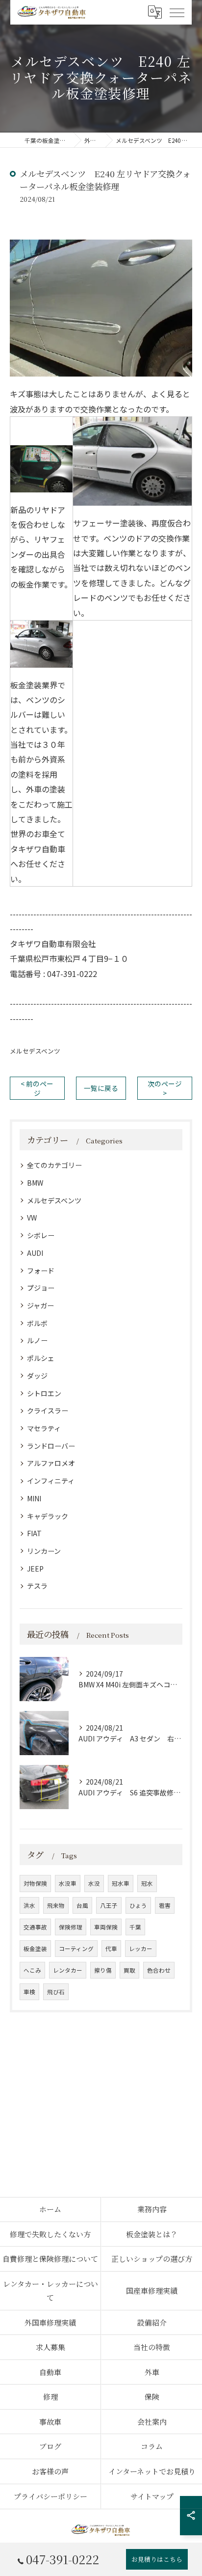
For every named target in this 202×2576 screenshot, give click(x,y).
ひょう (138, 1905)
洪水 (29, 1905)
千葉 (135, 1927)
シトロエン (44, 1393)
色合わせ (159, 1970)
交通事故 (35, 1927)
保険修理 (71, 1927)
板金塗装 (35, 1949)
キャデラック (48, 1516)
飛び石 (56, 1992)
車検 (29, 1992)
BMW (35, 1183)
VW (32, 1218)
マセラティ (44, 1428)
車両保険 (106, 1927)
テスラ (37, 1586)
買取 (129, 1970)
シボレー (41, 1235)
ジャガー (40, 1305)
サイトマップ (152, 2496)
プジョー (41, 1288)
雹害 (165, 1905)
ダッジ (37, 1376)
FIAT (34, 1533)
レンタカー (68, 1970)
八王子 (109, 1905)
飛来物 (56, 1905)
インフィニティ (51, 1481)
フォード (41, 1271)
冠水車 (121, 1883)
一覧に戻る (101, 1088)
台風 (82, 1905)
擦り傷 (103, 1970)
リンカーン (44, 1551)
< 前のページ (37, 1088)
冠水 (147, 1883)
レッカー (141, 1949)
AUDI (35, 1253)
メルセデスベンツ (35, 1051)
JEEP (35, 1569)
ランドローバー (51, 1446)
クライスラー (48, 1410)
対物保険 (35, 1883)
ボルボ (37, 1323)
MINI (34, 1498)
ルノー (37, 1340)
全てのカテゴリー (54, 1165)
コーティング (76, 1949)
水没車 (68, 1883)
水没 (94, 1883)
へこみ (32, 1970)
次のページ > (165, 1088)
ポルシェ (41, 1358)
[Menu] (177, 12)
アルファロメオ (51, 1463)
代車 (111, 1949)
